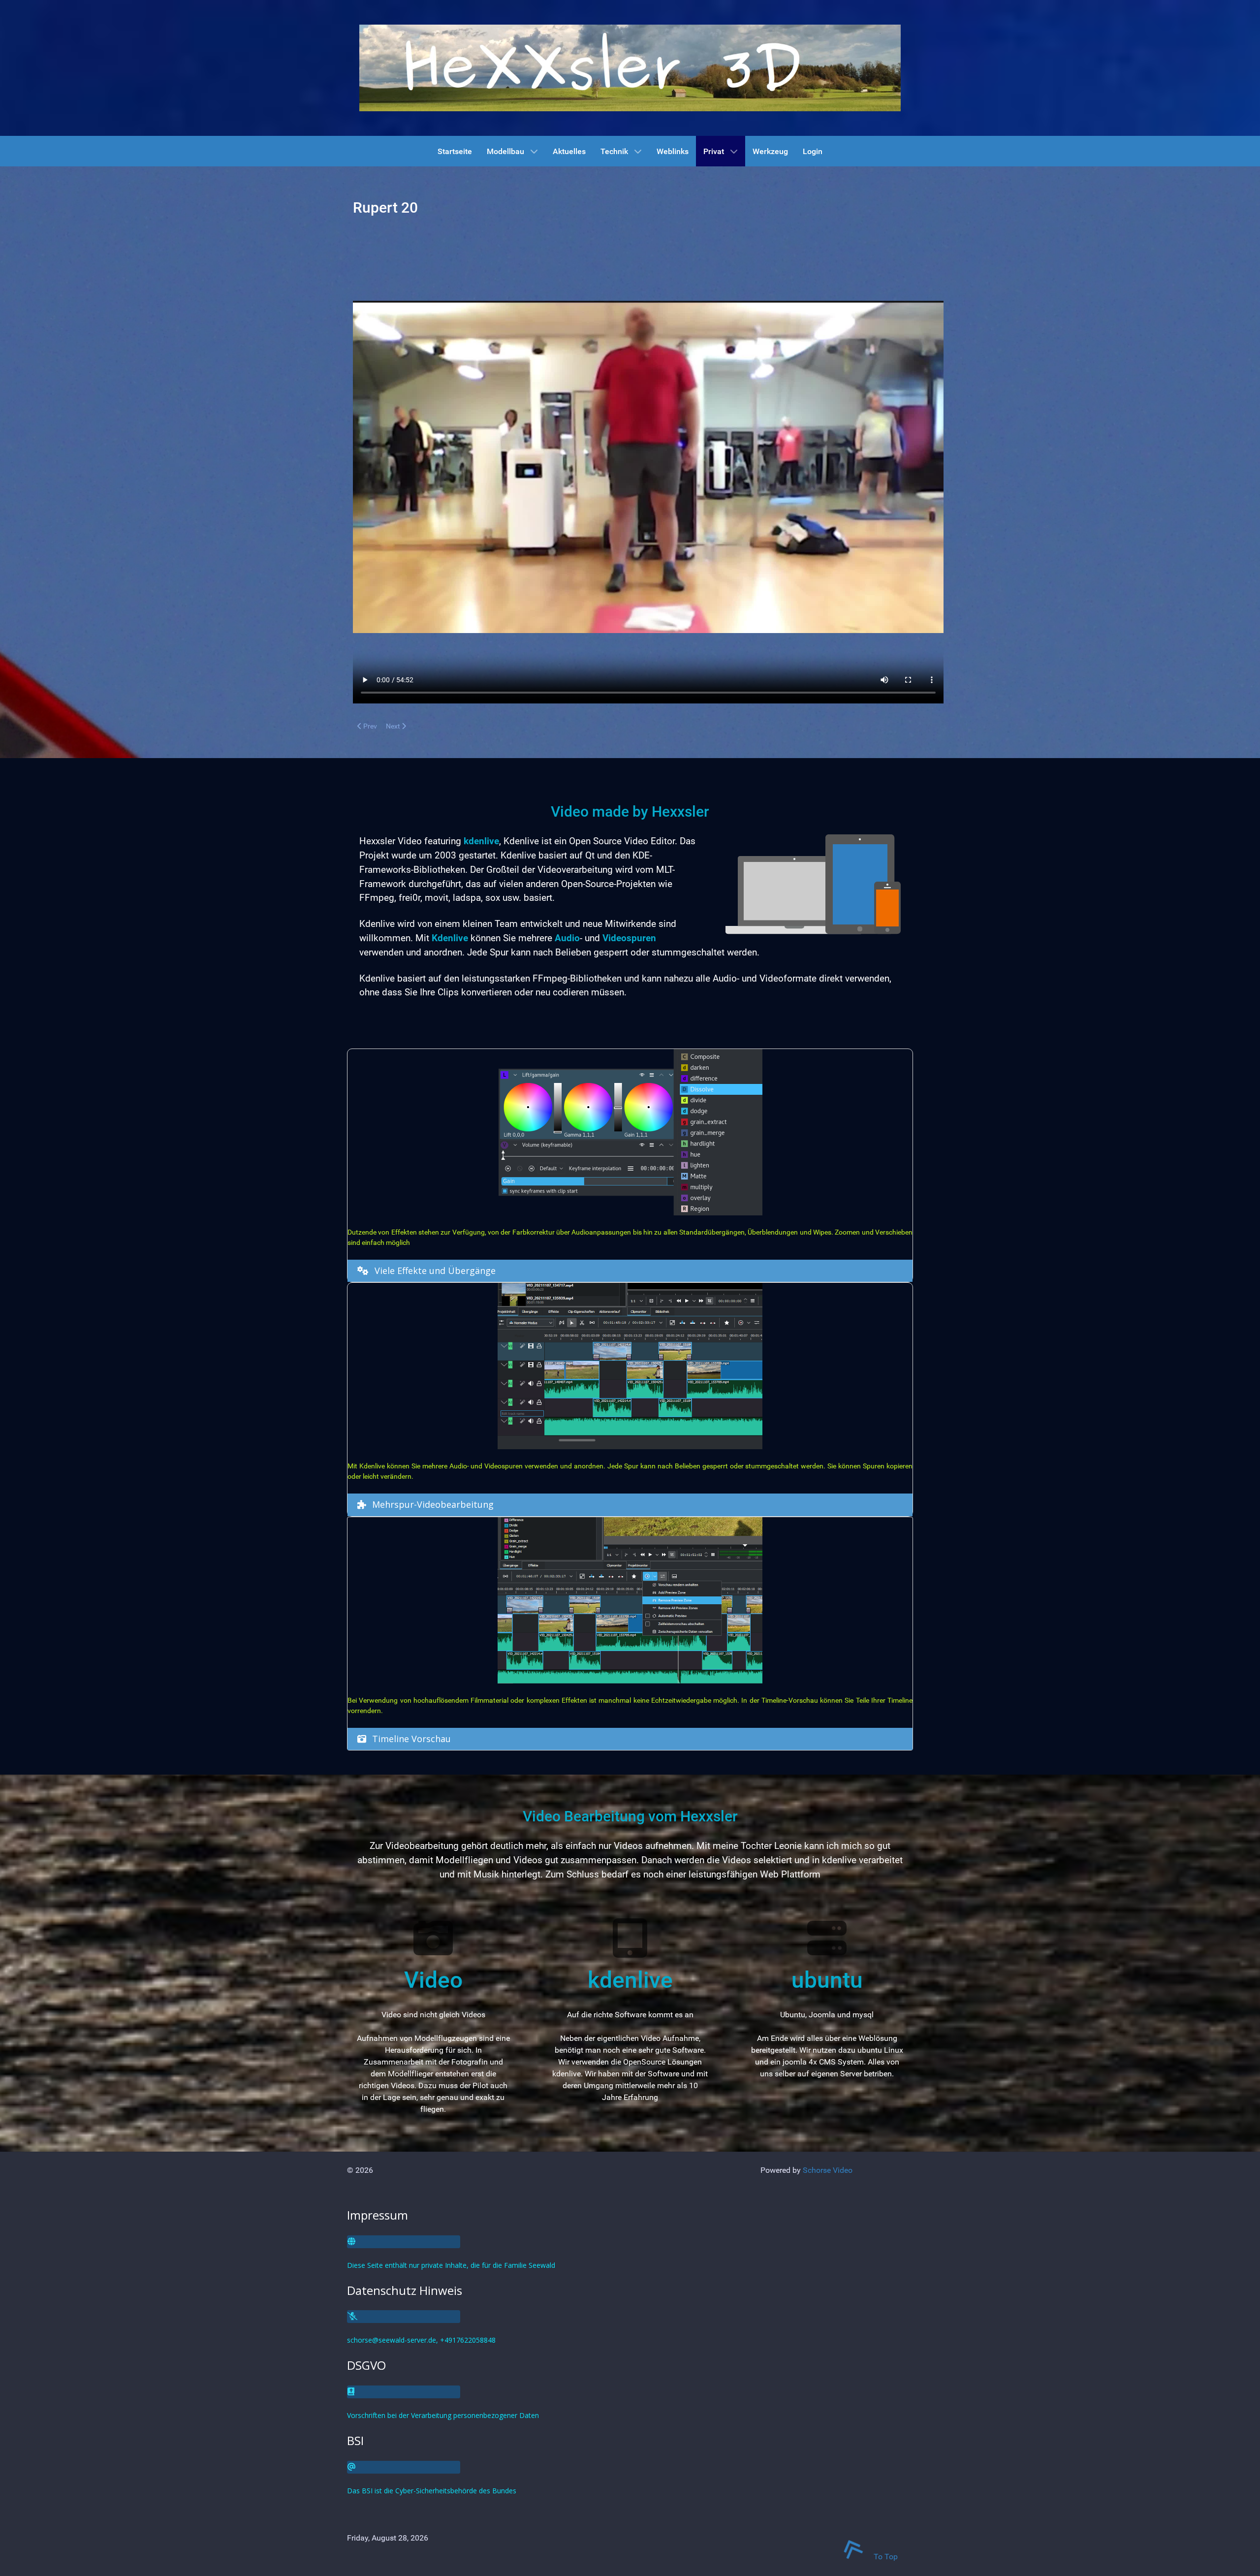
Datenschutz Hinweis (405, 2290)
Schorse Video (828, 2170)
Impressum (378, 2215)
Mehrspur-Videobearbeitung (433, 1504)
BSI (355, 2440)
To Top (885, 2557)
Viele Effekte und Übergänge (435, 1271)
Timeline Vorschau (411, 1739)
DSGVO (366, 2365)
